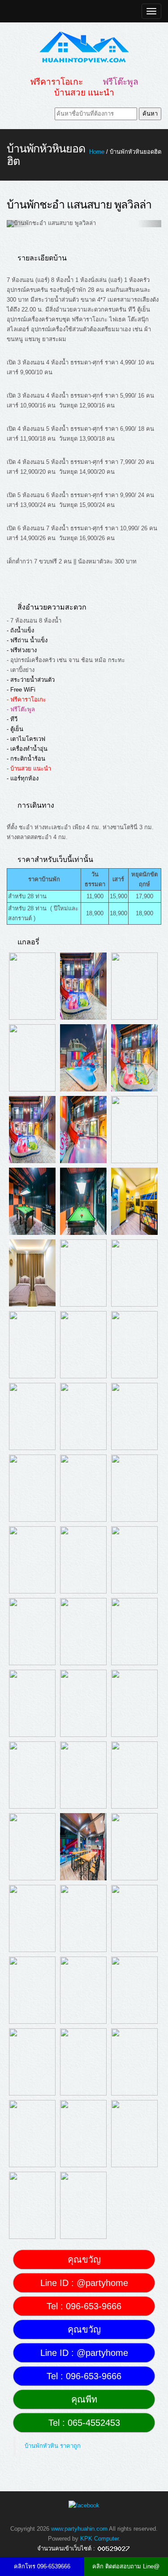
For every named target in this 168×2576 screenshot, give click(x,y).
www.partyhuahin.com (79, 2529)
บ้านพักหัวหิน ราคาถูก (53, 2446)
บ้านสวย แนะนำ (84, 93)
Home (97, 152)
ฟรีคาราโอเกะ (56, 82)
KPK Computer (99, 2539)
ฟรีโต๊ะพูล (121, 82)
